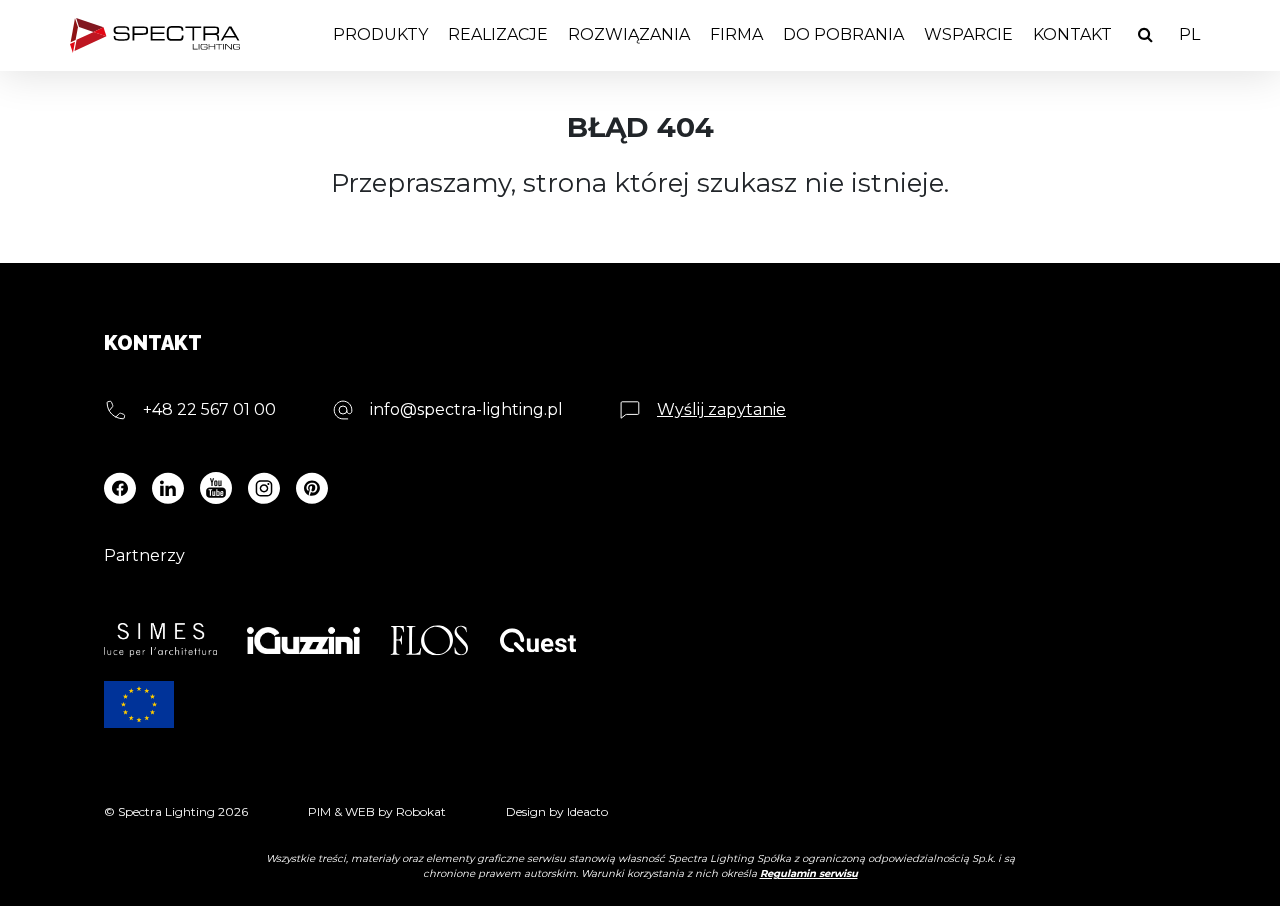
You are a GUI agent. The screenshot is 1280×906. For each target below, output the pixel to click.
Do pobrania (843, 34)
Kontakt (1072, 34)
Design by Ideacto (557, 811)
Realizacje (498, 34)
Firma (736, 34)
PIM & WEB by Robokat (377, 811)
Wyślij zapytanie (721, 409)
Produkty (380, 34)
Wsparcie (968, 34)
